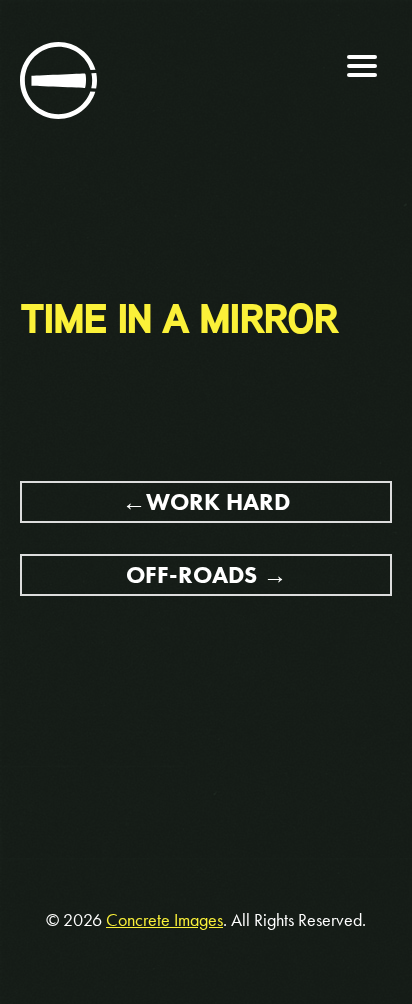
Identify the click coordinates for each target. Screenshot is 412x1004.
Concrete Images (164, 920)
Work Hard (218, 501)
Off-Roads (191, 574)
